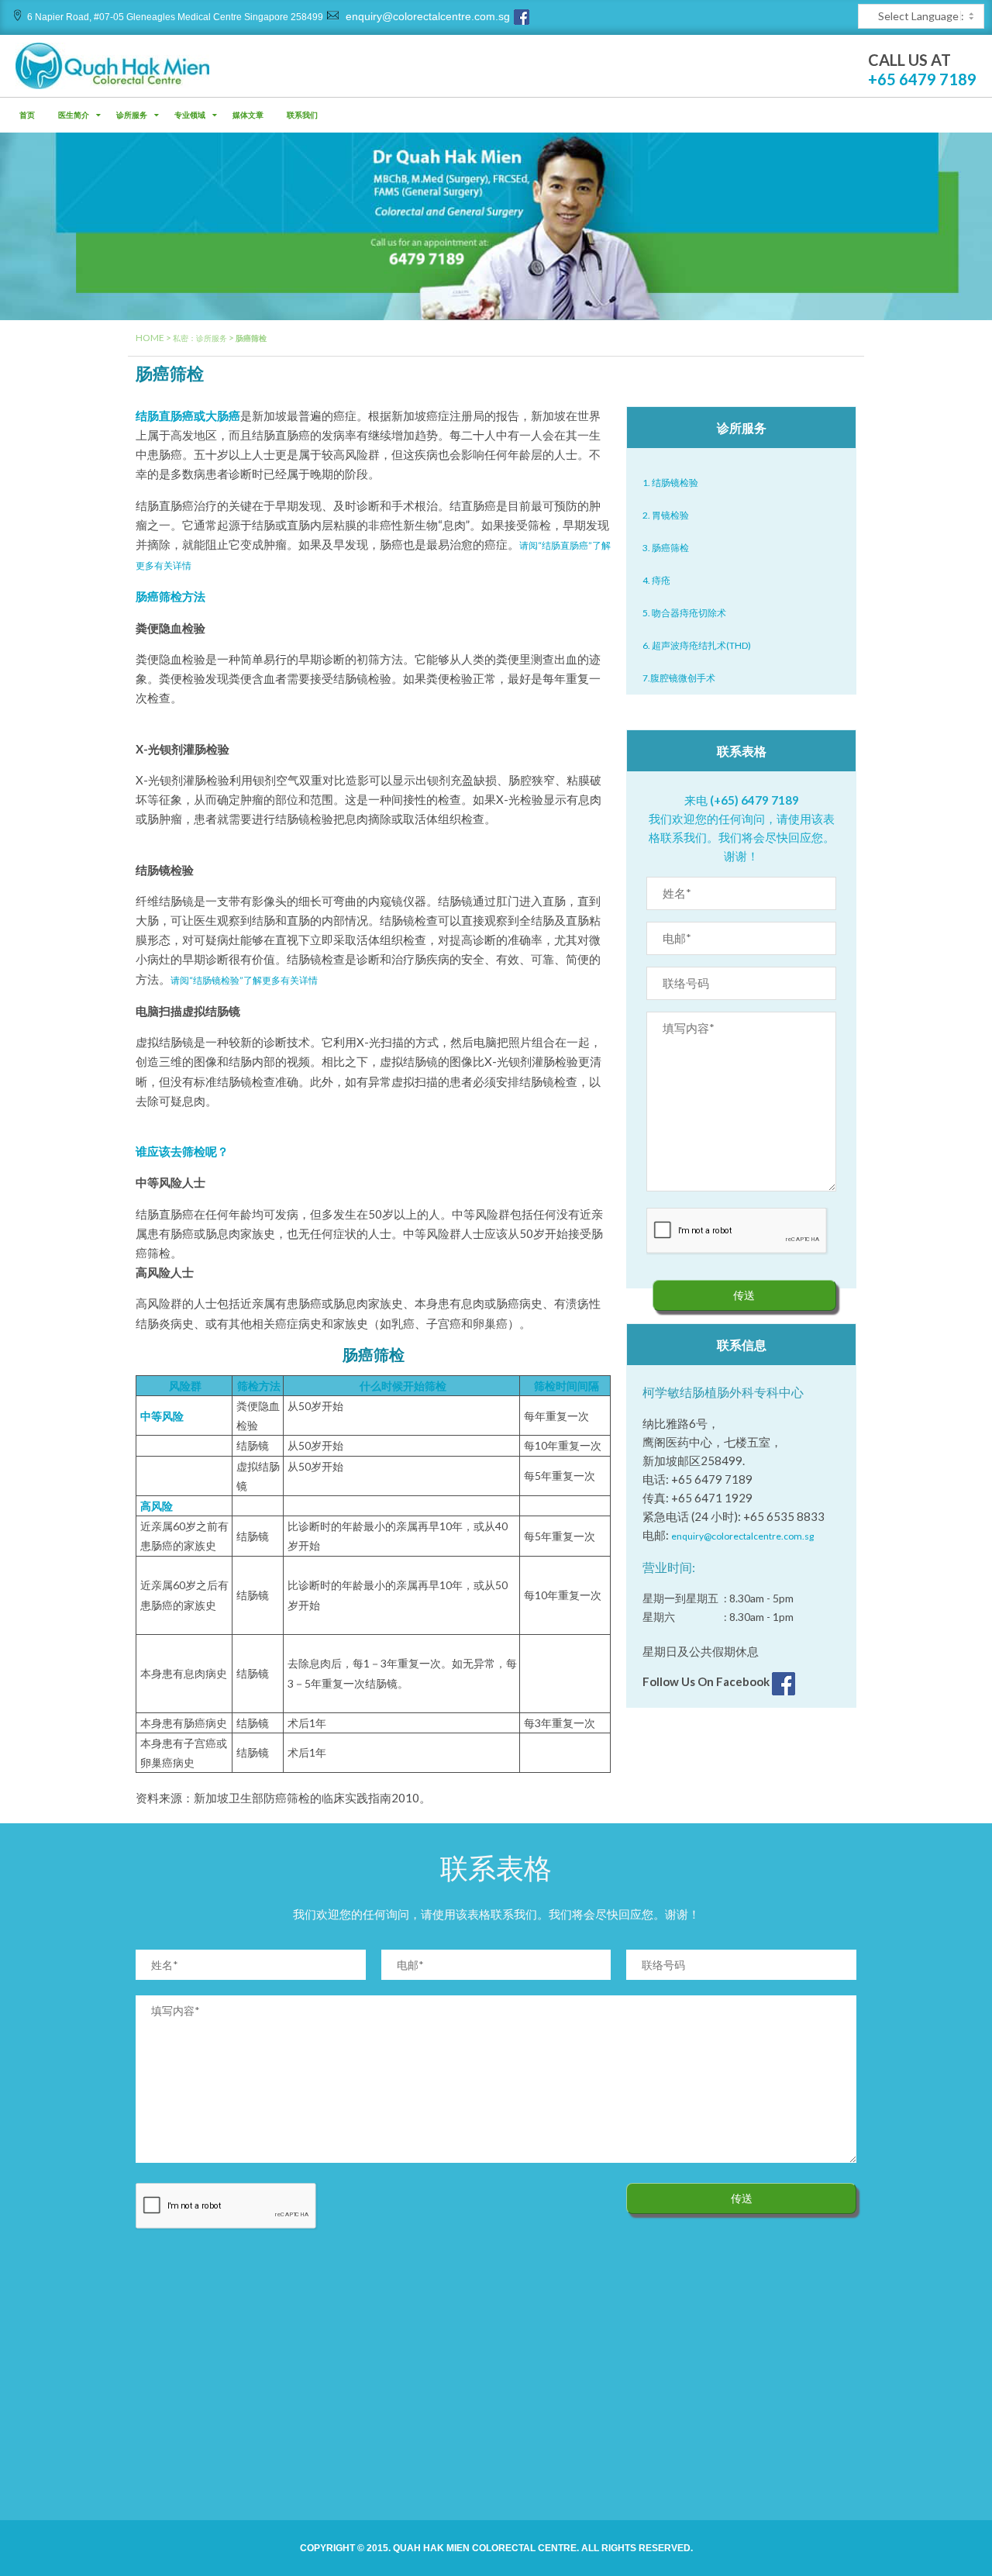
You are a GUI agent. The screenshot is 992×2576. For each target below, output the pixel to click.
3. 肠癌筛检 (666, 548)
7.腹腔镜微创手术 (679, 678)
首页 (27, 115)
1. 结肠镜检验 (670, 483)
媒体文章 (248, 115)
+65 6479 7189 (922, 79)
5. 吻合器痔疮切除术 (684, 613)
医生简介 (74, 115)
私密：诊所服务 (200, 338)
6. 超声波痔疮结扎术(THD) (697, 645)
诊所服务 (132, 115)
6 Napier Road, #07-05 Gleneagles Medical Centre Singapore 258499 (175, 17)
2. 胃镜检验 (666, 515)
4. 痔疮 (656, 580)
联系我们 (302, 115)
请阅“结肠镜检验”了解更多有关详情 (244, 980)
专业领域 (190, 115)
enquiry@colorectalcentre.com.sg (426, 16)
